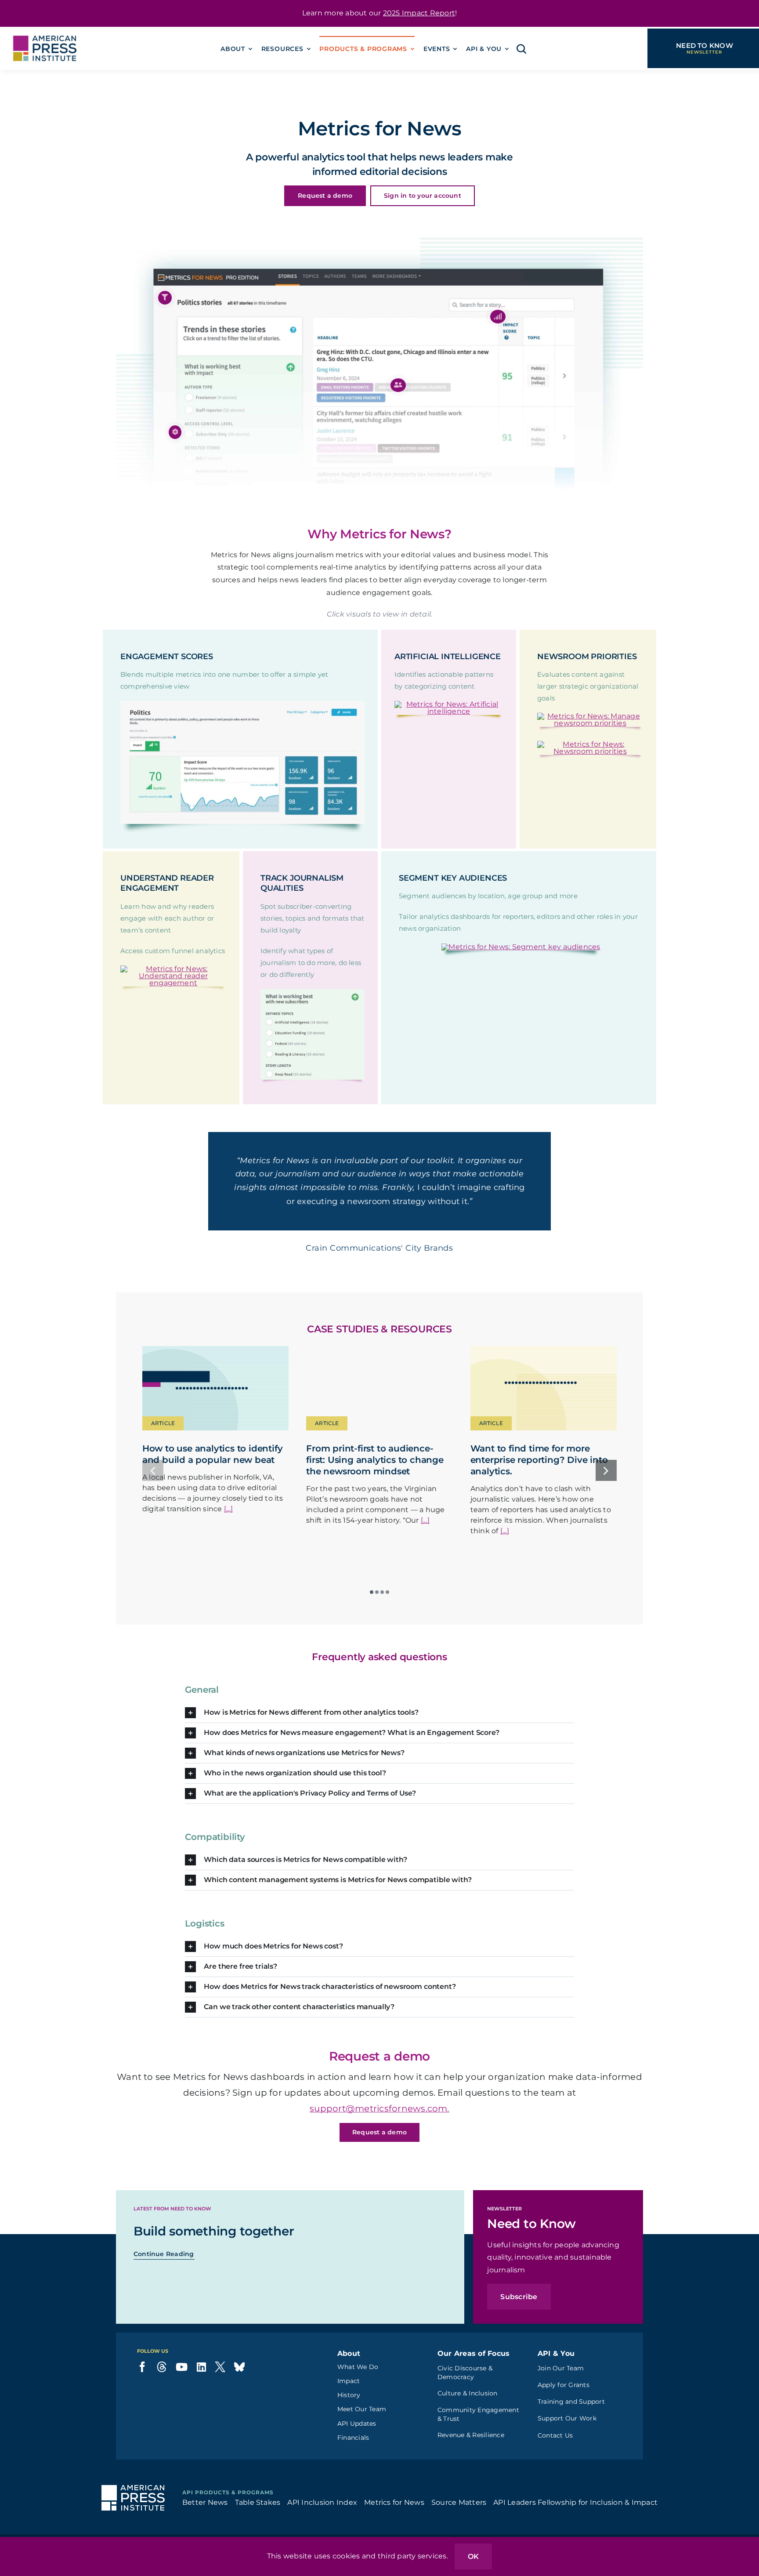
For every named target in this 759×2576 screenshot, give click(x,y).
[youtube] (182, 2391)
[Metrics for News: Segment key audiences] (521, 947)
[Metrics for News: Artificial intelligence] (449, 704)
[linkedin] (201, 2391)
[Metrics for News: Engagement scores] (242, 704)
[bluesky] (239, 2391)
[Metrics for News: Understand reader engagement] (173, 969)
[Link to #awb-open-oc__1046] (521, 49)
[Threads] (162, 2391)
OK (473, 2556)
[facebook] (142, 2391)
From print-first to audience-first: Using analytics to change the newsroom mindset (375, 1484)
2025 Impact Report (419, 13)
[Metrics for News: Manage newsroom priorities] (590, 716)
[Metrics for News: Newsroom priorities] (590, 744)
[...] (228, 1533)
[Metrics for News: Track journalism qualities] (313, 992)
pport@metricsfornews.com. (385, 2133)
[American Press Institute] (45, 30)
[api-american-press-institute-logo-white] (133, 2513)
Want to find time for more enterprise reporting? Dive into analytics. (539, 1484)
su (315, 2133)
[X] (220, 2391)
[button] (165, 298)
